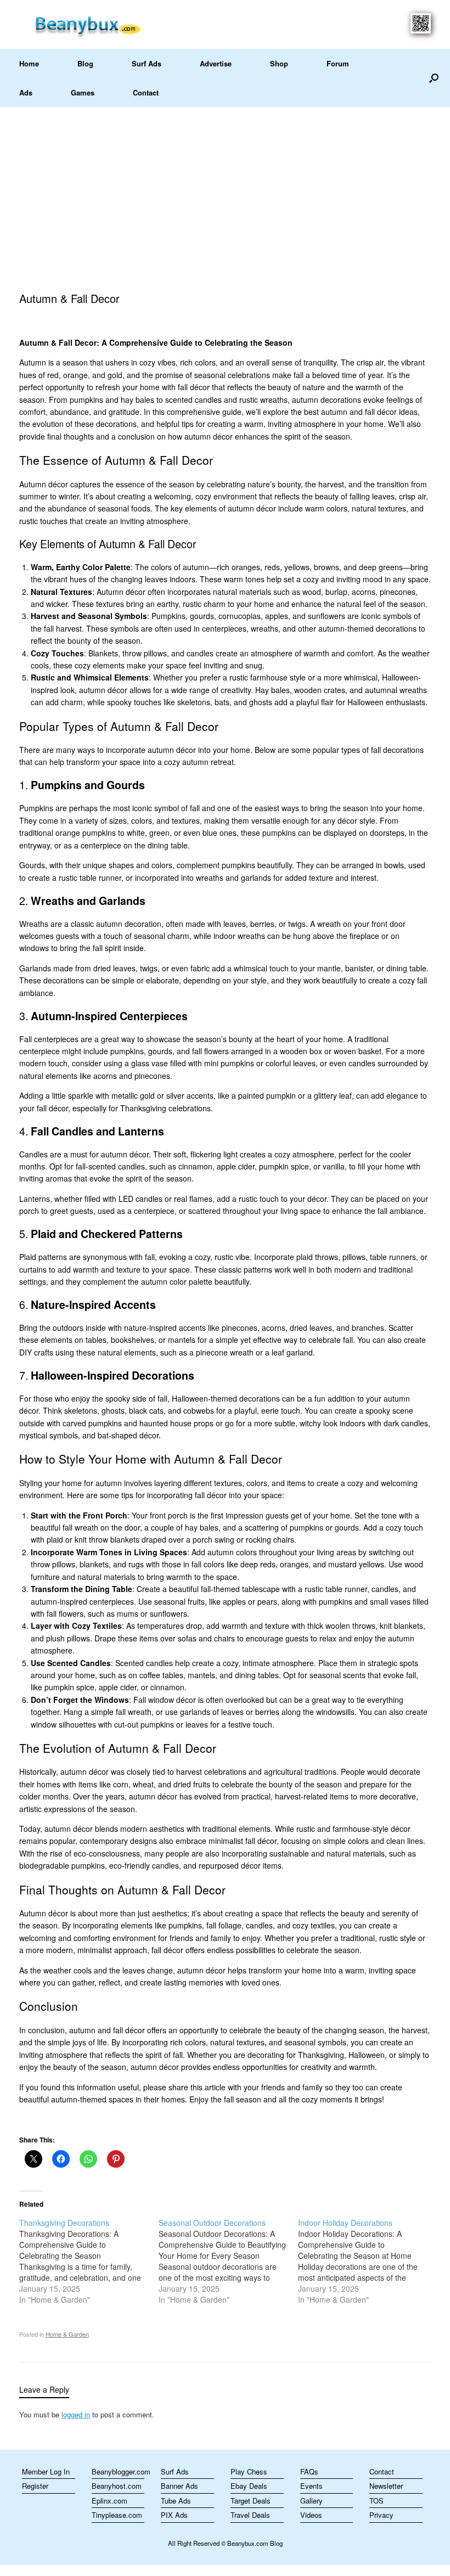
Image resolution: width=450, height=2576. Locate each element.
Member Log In (46, 2471)
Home (29, 63)
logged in (76, 2414)
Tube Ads (176, 2501)
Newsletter (386, 2486)
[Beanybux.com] (105, 24)
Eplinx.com (109, 2501)
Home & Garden (67, 2334)
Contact (146, 92)
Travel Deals (250, 2515)
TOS (376, 2501)
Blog (85, 63)
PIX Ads (174, 2515)
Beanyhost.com (117, 2486)
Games (83, 92)
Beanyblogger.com (118, 2471)
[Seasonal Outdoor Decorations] (228, 2261)
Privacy (381, 2515)
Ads (26, 92)
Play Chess (249, 2471)
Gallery (311, 2501)
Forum (338, 63)
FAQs (309, 2471)
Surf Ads (147, 63)
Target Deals (251, 2501)
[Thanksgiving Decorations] (89, 2261)
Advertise (216, 63)
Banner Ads (179, 2486)
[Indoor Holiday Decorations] (368, 2261)
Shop (279, 63)
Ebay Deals (249, 2486)
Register (35, 2486)
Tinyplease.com (117, 2515)
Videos (311, 2515)
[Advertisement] (225, 189)
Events (311, 2486)
